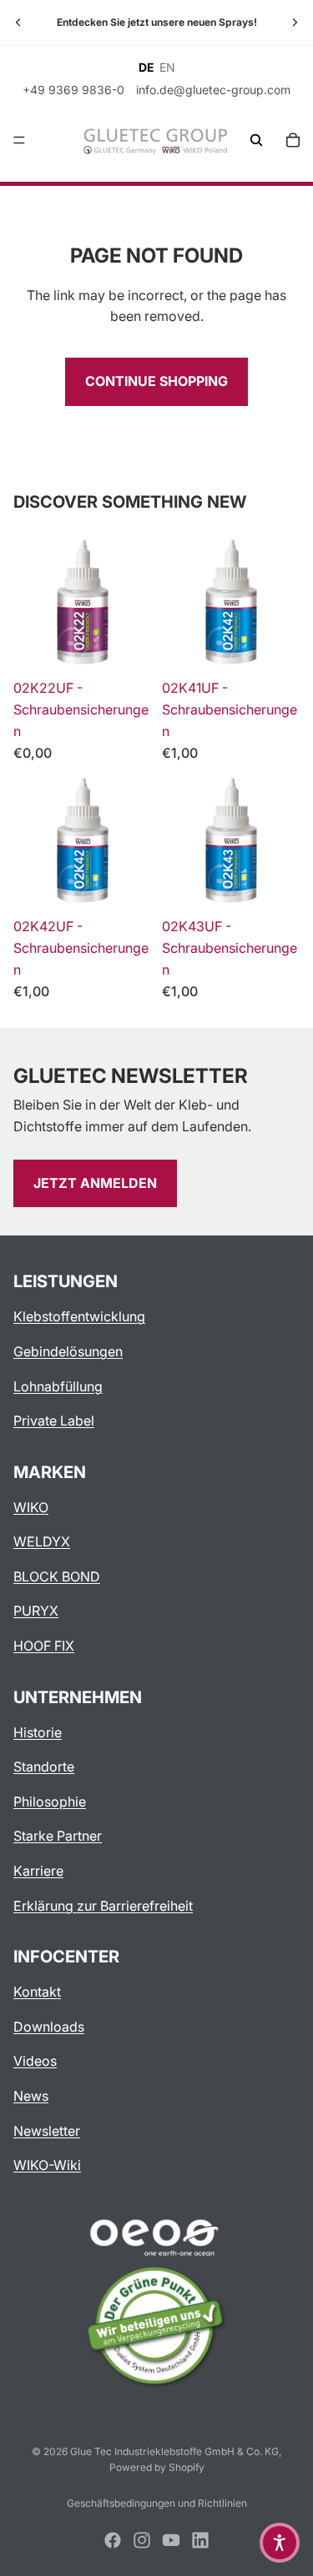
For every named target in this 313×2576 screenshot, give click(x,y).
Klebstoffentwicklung (79, 1316)
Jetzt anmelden (95, 1183)
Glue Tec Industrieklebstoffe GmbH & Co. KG (174, 2451)
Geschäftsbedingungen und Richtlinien (157, 2503)
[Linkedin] (200, 2540)
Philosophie (50, 1802)
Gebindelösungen (68, 1351)
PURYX (36, 1611)
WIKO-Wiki (47, 2165)
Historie (38, 1732)
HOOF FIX (44, 1646)
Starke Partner (58, 1836)
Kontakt (37, 1992)
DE (146, 68)
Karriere (38, 1871)
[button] (280, 2543)
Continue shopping (156, 381)
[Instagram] (142, 2540)
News (31, 2096)
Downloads (49, 2027)
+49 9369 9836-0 (73, 90)
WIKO (31, 1507)
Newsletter (47, 2131)
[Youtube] (171, 2540)
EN (167, 68)
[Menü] (19, 140)
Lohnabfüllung (58, 1386)
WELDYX (42, 1541)
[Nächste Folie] (295, 23)
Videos (35, 2061)
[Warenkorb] (293, 140)
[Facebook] (113, 2540)
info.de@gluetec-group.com (213, 90)
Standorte (44, 1767)
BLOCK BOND (57, 1576)
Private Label (54, 1421)
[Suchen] (256, 140)
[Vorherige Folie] (18, 23)
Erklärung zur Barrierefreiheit (103, 1906)
